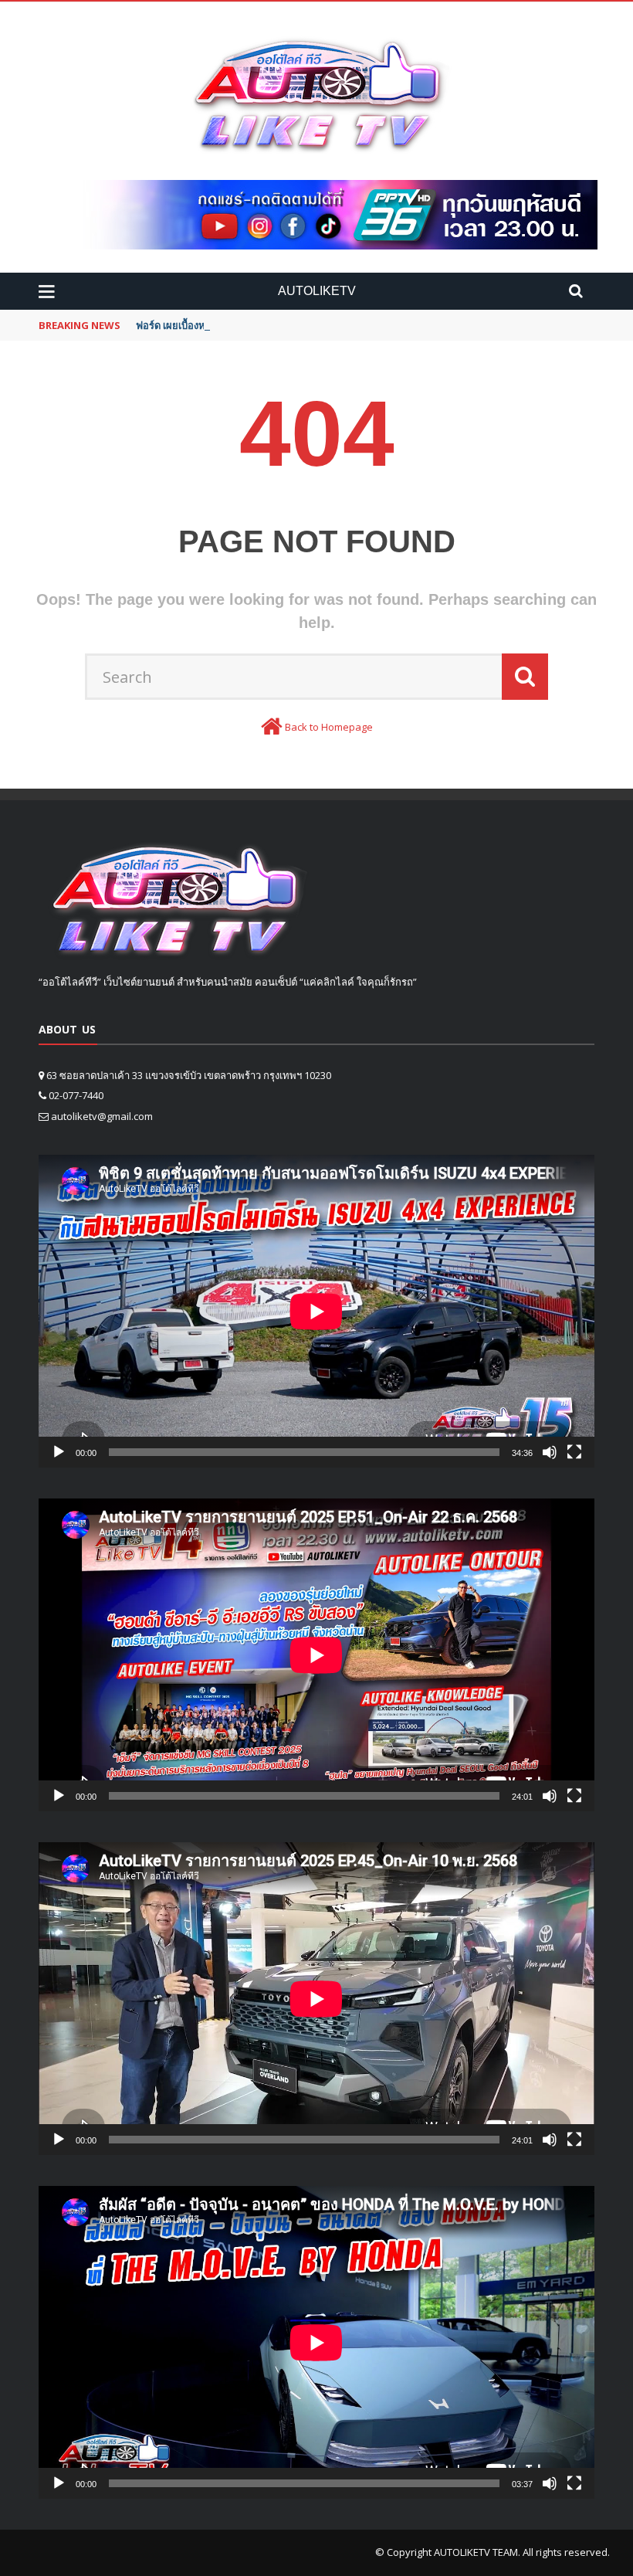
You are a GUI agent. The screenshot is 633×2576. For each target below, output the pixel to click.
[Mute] (550, 1452)
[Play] (59, 1452)
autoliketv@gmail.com (102, 1116)
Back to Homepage (329, 727)
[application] (316, 1311)
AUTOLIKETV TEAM (476, 2552)
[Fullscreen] (574, 1452)
